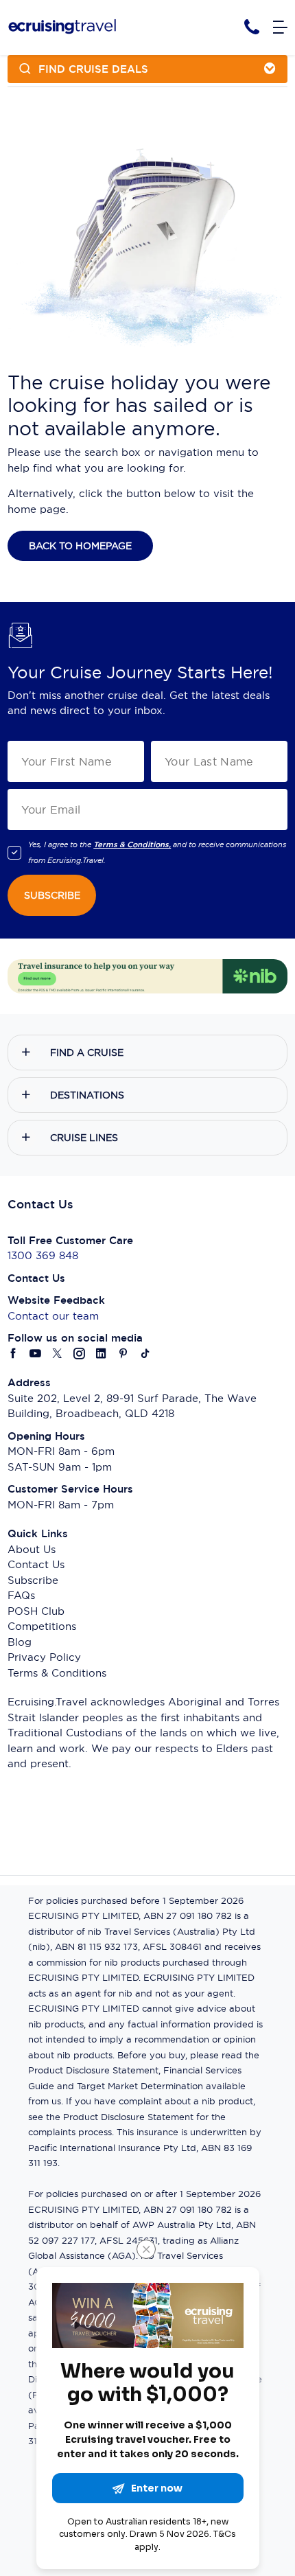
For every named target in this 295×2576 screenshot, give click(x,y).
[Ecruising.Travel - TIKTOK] (145, 1354)
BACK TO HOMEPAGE (80, 546)
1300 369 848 (43, 1255)
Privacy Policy (44, 1657)
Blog (20, 1642)
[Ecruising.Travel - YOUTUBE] (36, 1354)
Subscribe (33, 1580)
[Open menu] (280, 28)
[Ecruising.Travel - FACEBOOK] (14, 1354)
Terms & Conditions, (132, 844)
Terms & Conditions (57, 1673)
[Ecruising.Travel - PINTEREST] (123, 1354)
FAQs (21, 1595)
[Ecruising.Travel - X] (58, 1354)
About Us (32, 1549)
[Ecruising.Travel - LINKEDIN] (102, 1354)
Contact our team (53, 1316)
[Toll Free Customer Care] (252, 27)
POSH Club (36, 1611)
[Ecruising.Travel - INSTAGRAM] (80, 1354)
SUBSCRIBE (52, 895)
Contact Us (36, 1564)
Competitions (42, 1626)
